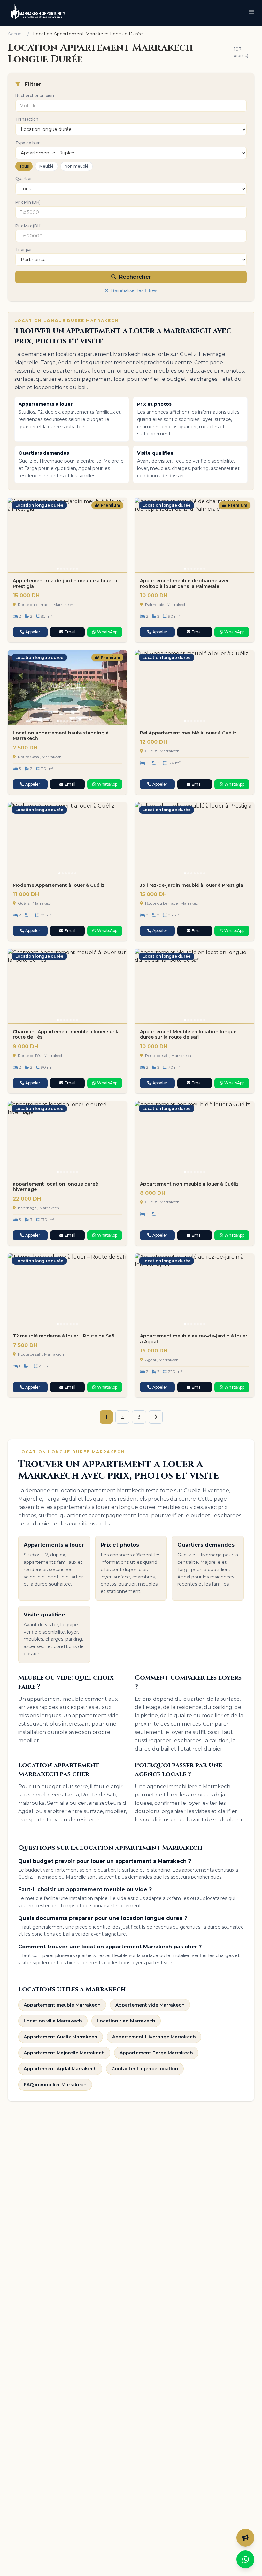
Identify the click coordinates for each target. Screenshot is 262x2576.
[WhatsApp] (245, 2559)
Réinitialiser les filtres (133, 290)
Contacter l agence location (145, 2069)
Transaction (27, 119)
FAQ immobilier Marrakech (55, 2085)
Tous (24, 166)
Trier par (24, 249)
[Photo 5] (71, 569)
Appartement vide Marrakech (150, 2005)
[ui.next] (119, 535)
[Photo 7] (77, 569)
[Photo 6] (74, 569)
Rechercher (134, 277)
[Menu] (251, 13)
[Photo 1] (58, 569)
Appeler (33, 632)
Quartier (24, 179)
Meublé (46, 166)
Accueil (16, 34)
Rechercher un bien (35, 96)
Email (70, 632)
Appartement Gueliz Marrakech (61, 2037)
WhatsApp (107, 632)
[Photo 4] (67, 569)
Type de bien (28, 143)
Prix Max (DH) (28, 226)
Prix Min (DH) (28, 202)
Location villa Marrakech (53, 2021)
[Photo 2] (61, 569)
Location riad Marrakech (126, 2021)
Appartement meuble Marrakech (62, 2005)
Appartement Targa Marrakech (156, 2053)
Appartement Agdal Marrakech (60, 2069)
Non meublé (77, 166)
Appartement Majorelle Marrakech (64, 2053)
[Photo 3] (64, 569)
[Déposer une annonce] (245, 2538)
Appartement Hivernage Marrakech (154, 2037)
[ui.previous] (15, 535)
